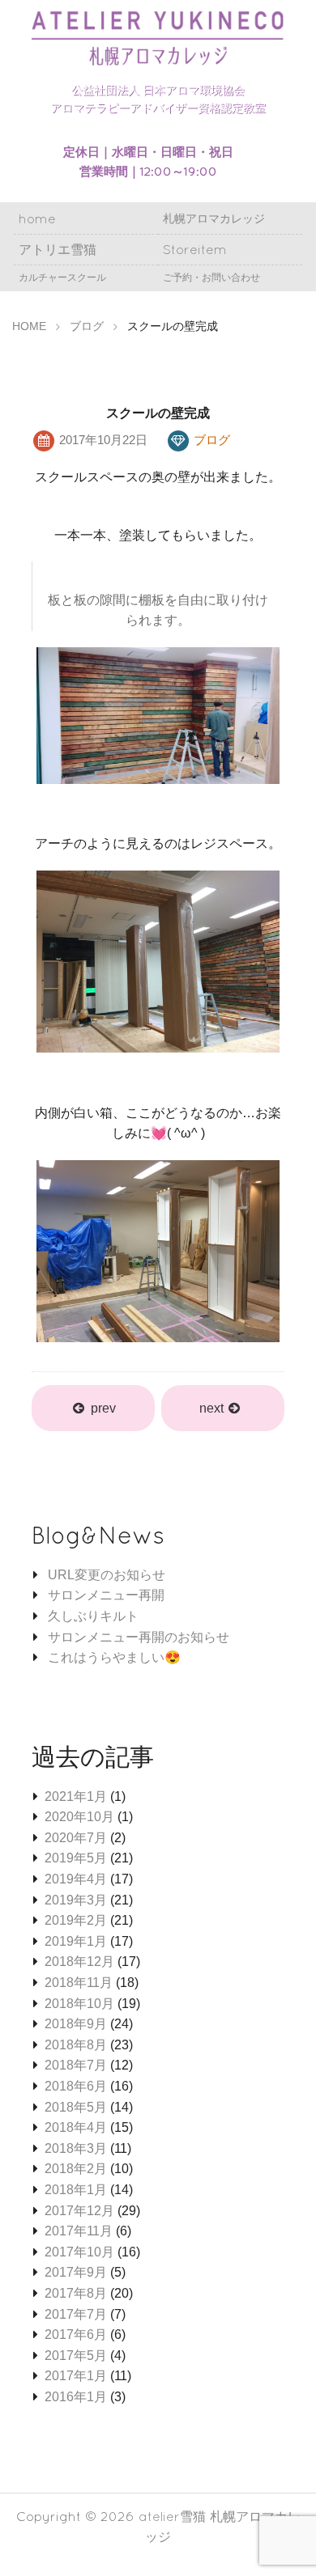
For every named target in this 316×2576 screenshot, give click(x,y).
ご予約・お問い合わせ (211, 277)
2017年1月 (76, 2376)
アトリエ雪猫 (58, 249)
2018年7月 (76, 2065)
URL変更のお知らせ (107, 1575)
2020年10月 (79, 1817)
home (37, 218)
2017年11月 (79, 2231)
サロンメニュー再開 (106, 1595)
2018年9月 (76, 2024)
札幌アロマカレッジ (214, 218)
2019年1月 (76, 1941)
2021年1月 (76, 1796)
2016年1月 (76, 2397)
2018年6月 (76, 2086)
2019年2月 (76, 1920)
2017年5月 (76, 2356)
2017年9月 (76, 2272)
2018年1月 (76, 2190)
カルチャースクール (62, 277)
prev (103, 1408)
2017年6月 (76, 2334)
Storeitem (195, 249)
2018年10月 (79, 2004)
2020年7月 (76, 1838)
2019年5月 (76, 1858)
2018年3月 (76, 2148)
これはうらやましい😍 (114, 1657)
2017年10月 (79, 2252)
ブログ (212, 440)
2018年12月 (79, 1962)
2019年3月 (76, 1900)
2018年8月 (76, 2045)
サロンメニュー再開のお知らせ (139, 1637)
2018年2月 (76, 2169)
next (213, 1408)
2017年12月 (79, 2211)
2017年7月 (76, 2314)
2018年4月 (76, 2127)
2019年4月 (76, 1879)
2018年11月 (79, 1983)
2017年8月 (76, 2293)
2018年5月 (76, 2107)
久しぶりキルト (93, 1616)
